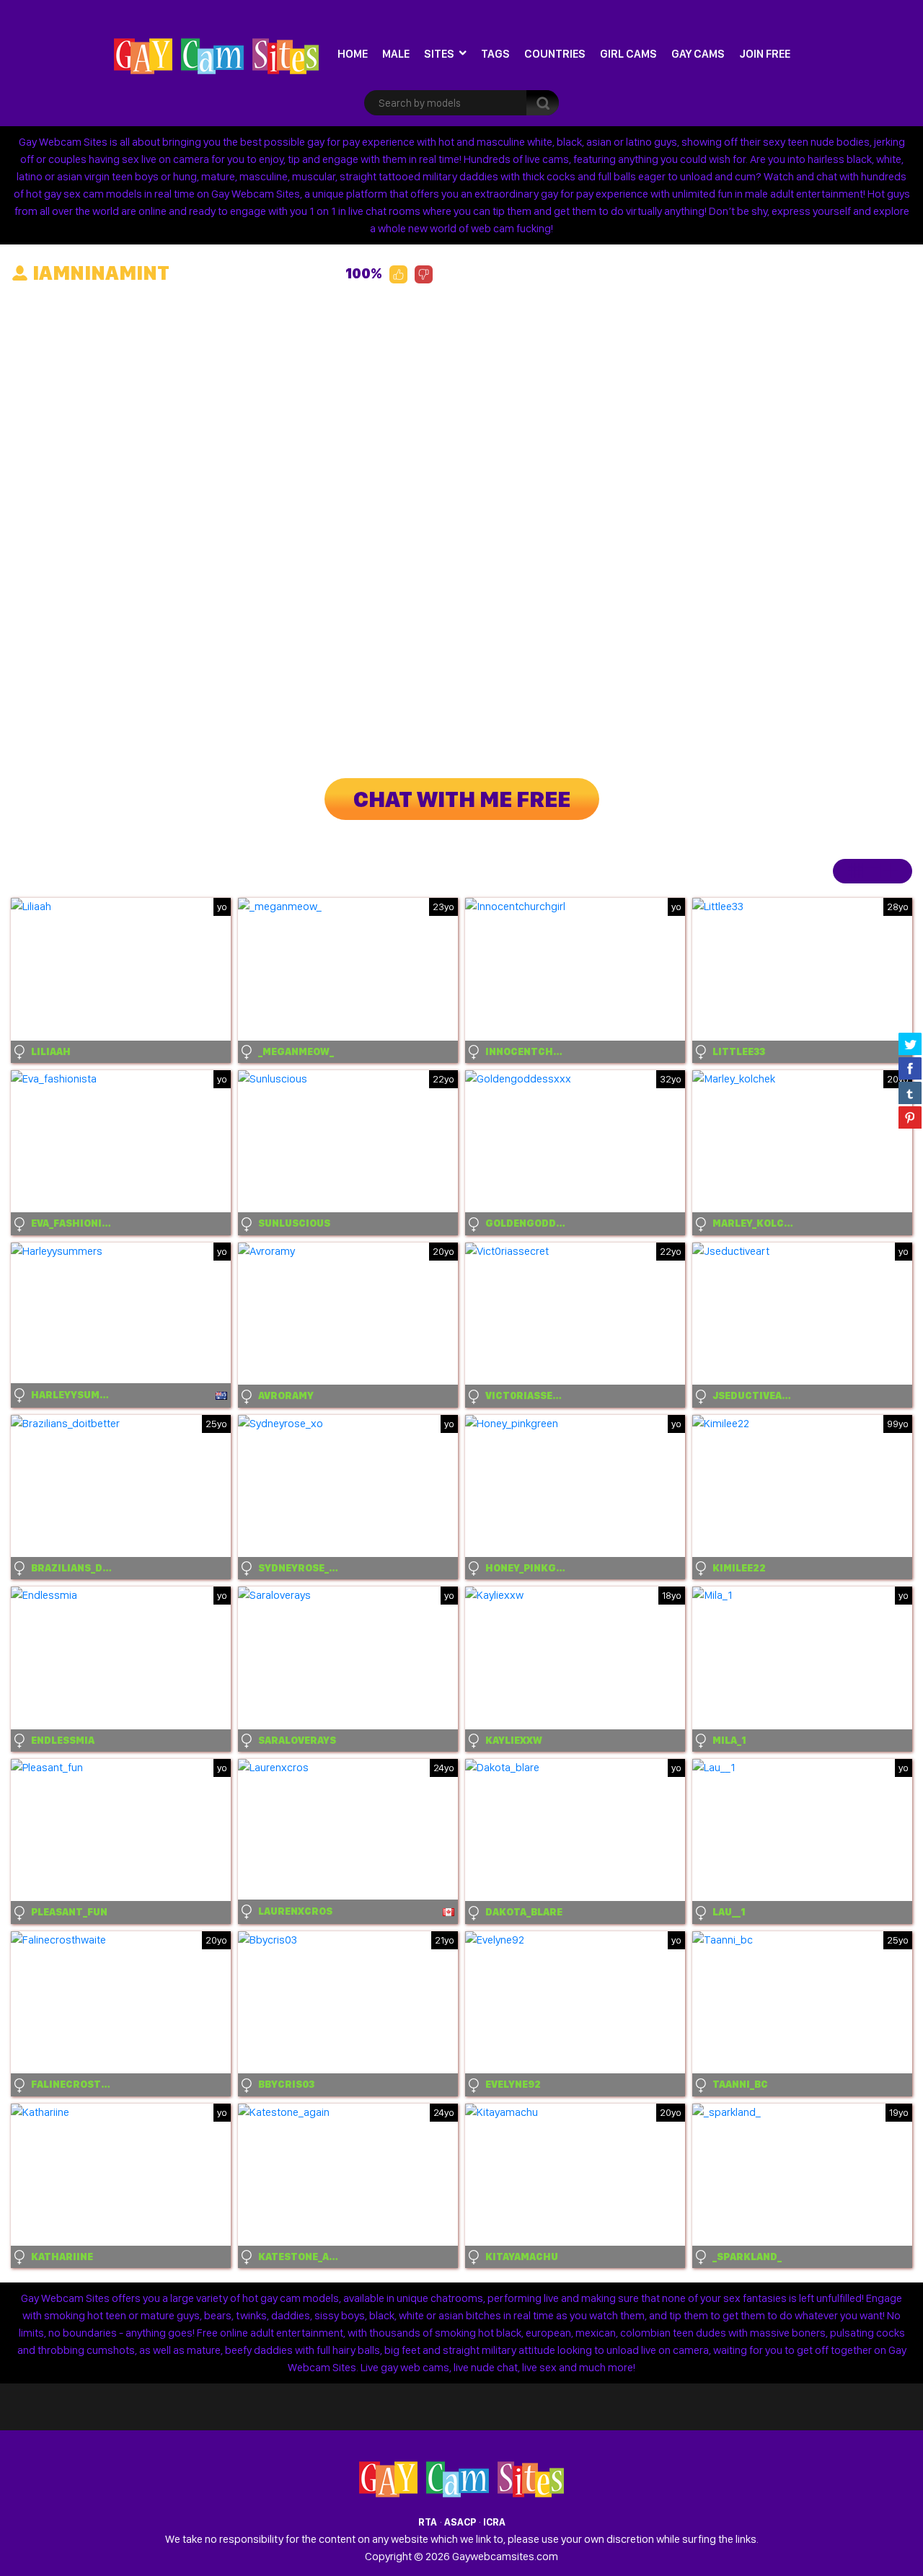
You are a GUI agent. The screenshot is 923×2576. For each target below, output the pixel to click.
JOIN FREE (765, 54)
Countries (555, 54)
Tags (495, 54)
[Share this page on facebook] (910, 1068)
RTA (428, 2522)
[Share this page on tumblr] (910, 1093)
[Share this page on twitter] (910, 1044)
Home (353, 54)
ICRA (494, 2522)
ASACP (460, 2522)
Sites (439, 54)
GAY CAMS (698, 54)
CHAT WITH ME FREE (462, 799)
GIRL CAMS (628, 54)
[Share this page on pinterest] (910, 1117)
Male (396, 54)
